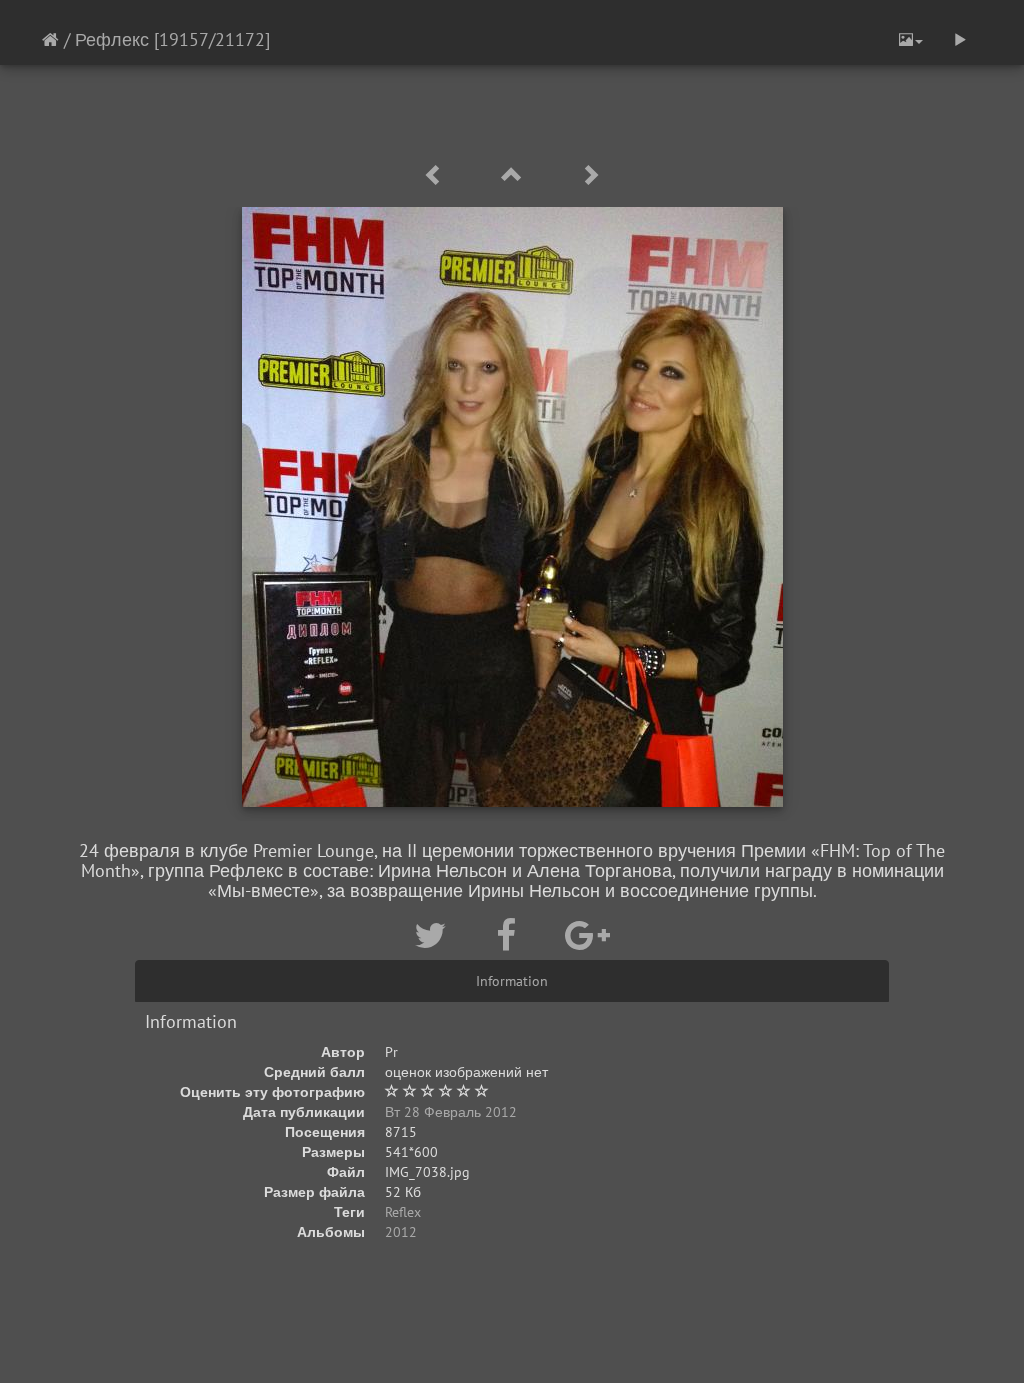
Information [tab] (512, 981)
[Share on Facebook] (510, 935)
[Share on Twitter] (435, 935)
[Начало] (50, 39)
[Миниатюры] (515, 175)
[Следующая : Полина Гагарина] (590, 175)
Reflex (403, 1212)
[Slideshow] (960, 40)
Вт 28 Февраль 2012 (451, 1112)
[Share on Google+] (587, 935)
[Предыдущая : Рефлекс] (437, 175)
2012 (401, 1232)
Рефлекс (112, 39)
